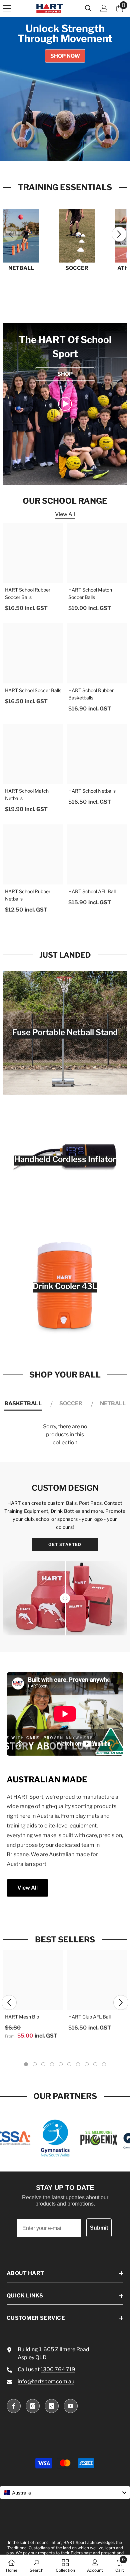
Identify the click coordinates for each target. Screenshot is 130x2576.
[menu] (7, 8)
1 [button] (50, 151)
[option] (65, 89)
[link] (65, 404)
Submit (99, 2228)
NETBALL (21, 268)
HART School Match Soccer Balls (90, 593)
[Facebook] (14, 2406)
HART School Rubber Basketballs (91, 694)
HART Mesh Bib (22, 2017)
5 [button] (80, 151)
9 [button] (95, 2064)
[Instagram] (33, 2406)
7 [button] (78, 2064)
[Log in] (104, 8)
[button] (119, 234)
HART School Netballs (92, 791)
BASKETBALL (23, 1403)
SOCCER (77, 268)
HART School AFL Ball (92, 891)
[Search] (88, 8)
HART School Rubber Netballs (28, 895)
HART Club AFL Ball (89, 2017)
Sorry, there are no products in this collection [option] (65, 1434)
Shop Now (65, 56)
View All (65, 514)
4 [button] (72, 151)
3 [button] (65, 151)
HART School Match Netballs (27, 794)
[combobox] (65, 2492)
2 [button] (58, 151)
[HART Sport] (21, 236)
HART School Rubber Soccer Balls (28, 593)
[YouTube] (71, 2406)
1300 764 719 (58, 2369)
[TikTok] (52, 2406)
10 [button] (104, 2064)
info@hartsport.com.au (46, 2381)
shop (65, 374)
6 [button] (69, 2064)
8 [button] (87, 2064)
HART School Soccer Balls (33, 690)
